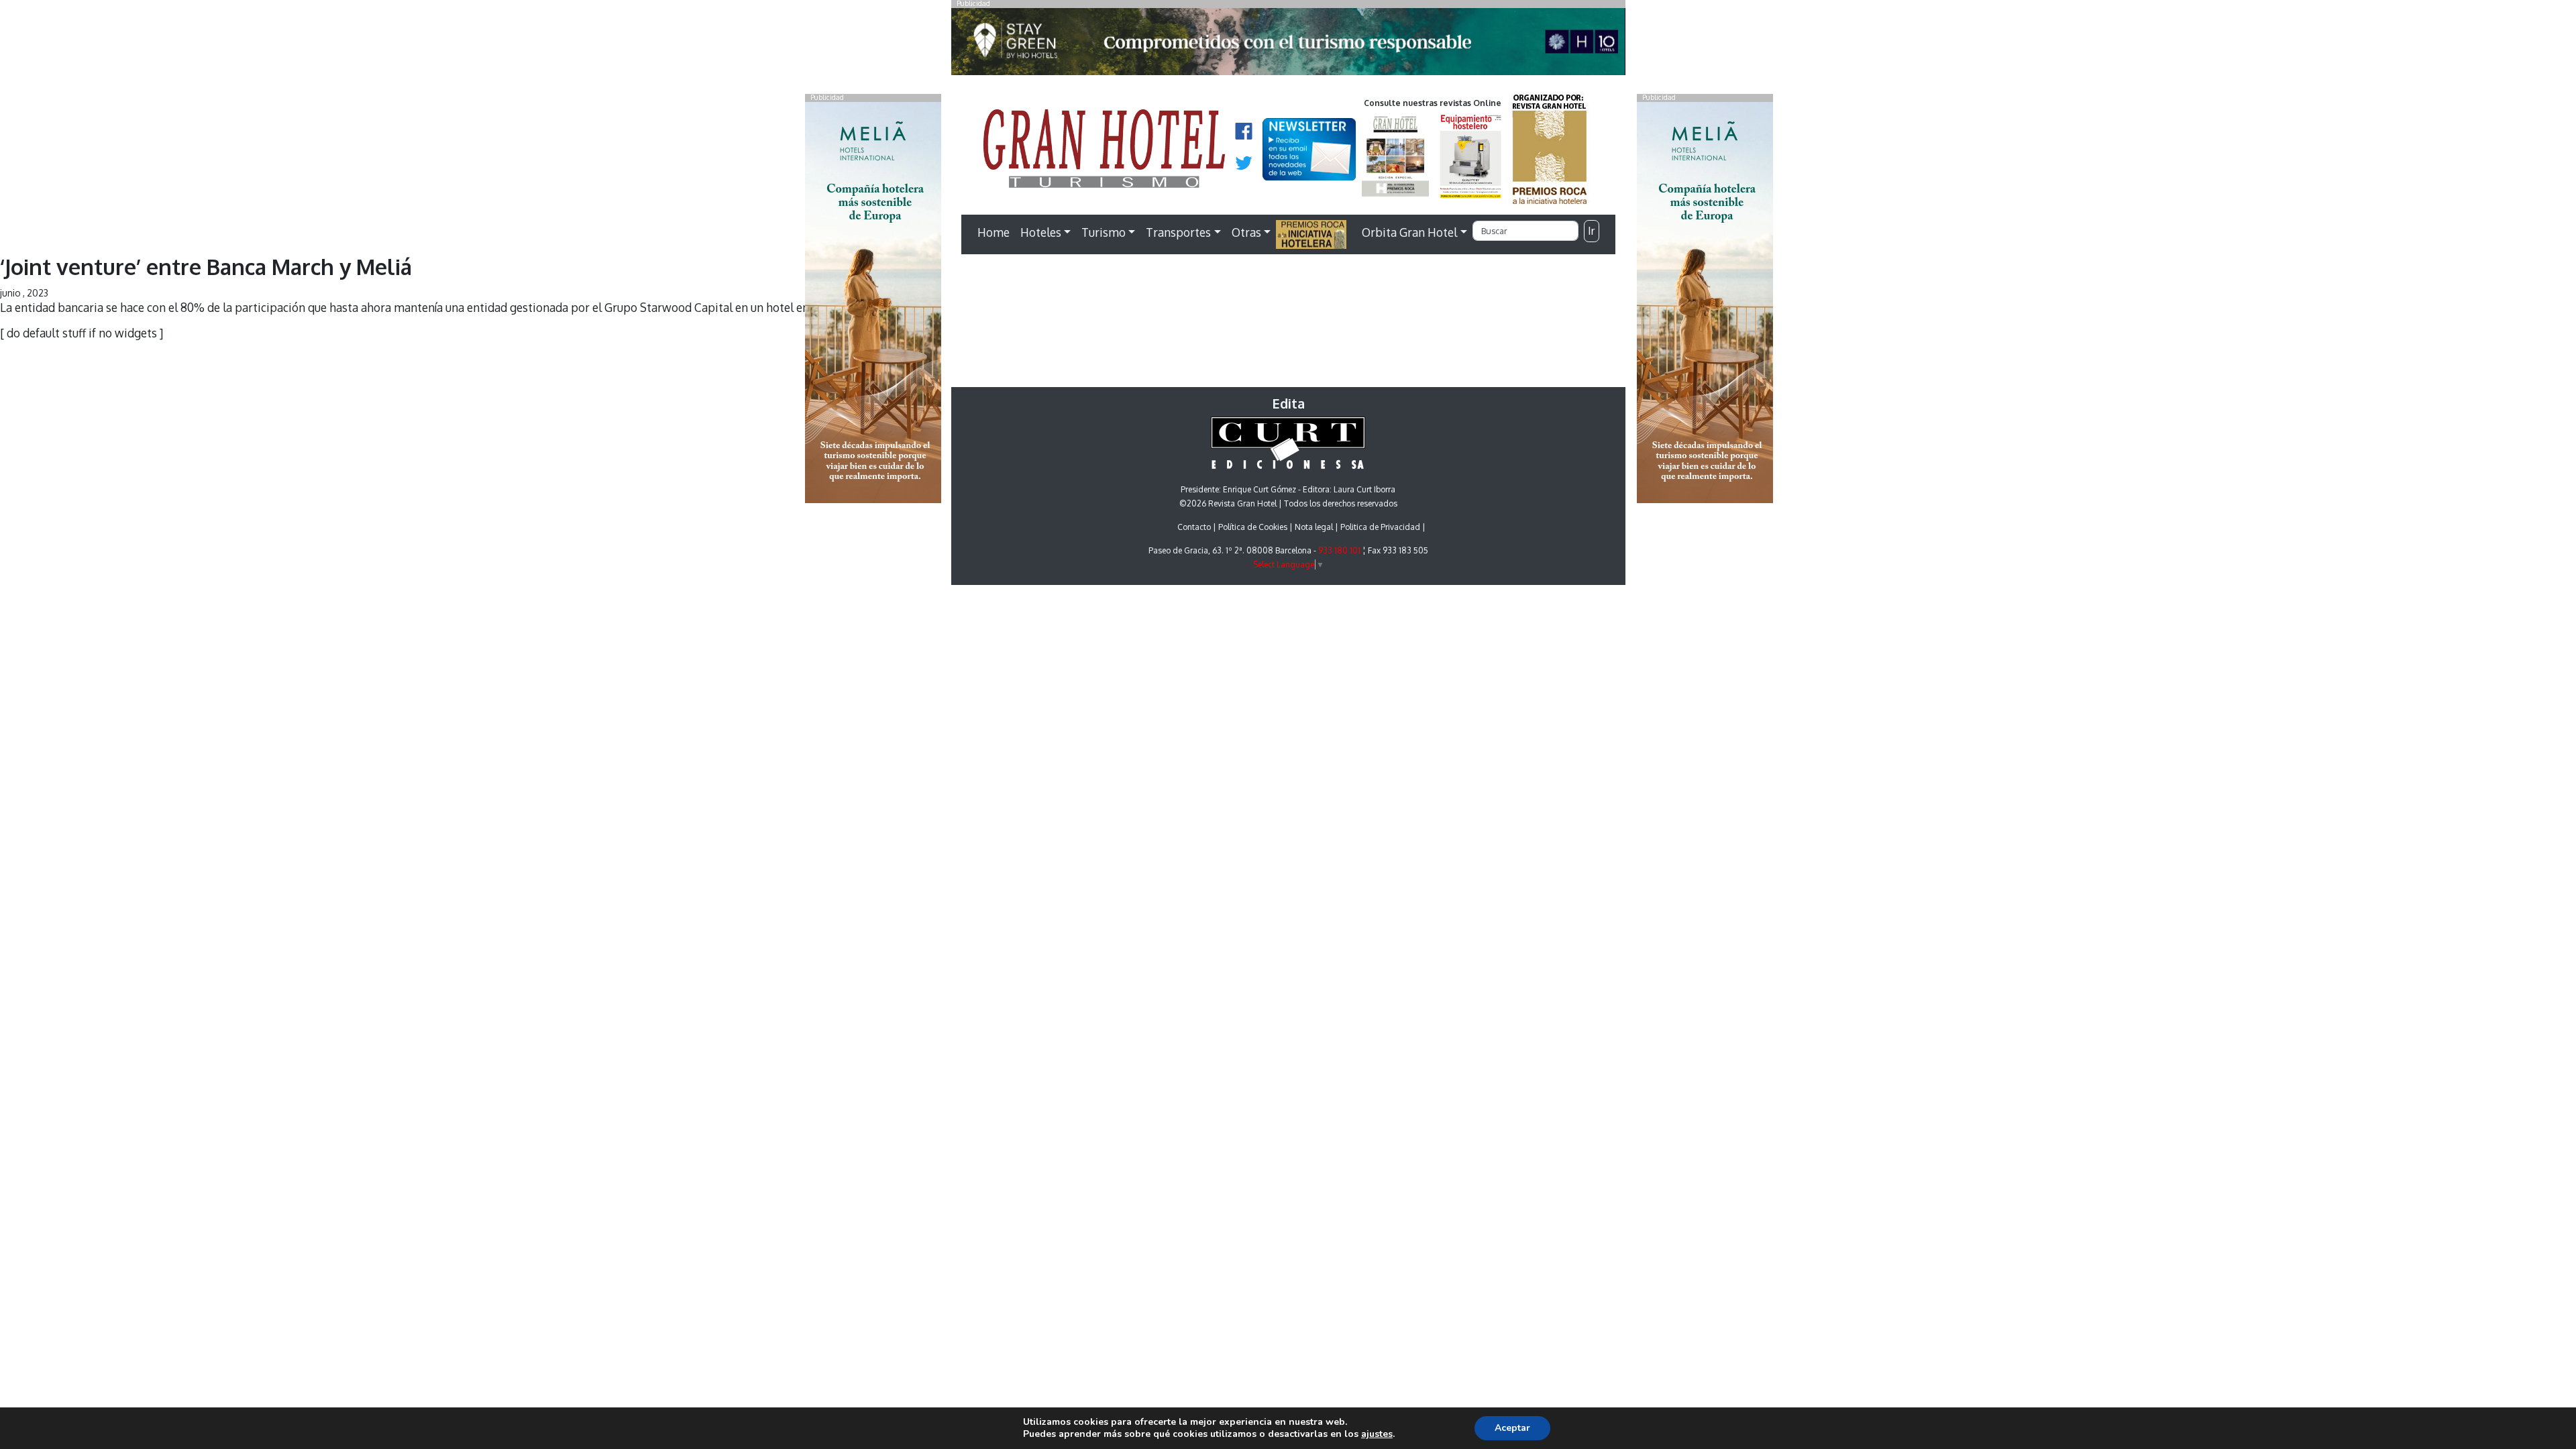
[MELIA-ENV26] (1705, 301)
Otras (1246, 232)
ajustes (1377, 1434)
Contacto (1194, 527)
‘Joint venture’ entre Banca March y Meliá (206, 267)
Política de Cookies (1253, 527)
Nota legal (1314, 527)
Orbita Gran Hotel (1409, 232)
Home (994, 232)
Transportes (1178, 232)
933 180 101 (1339, 550)
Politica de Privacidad (1380, 527)
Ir (1591, 231)
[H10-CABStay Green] (1288, 45)
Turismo (1104, 232)
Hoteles (1041, 232)
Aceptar (1512, 1428)
